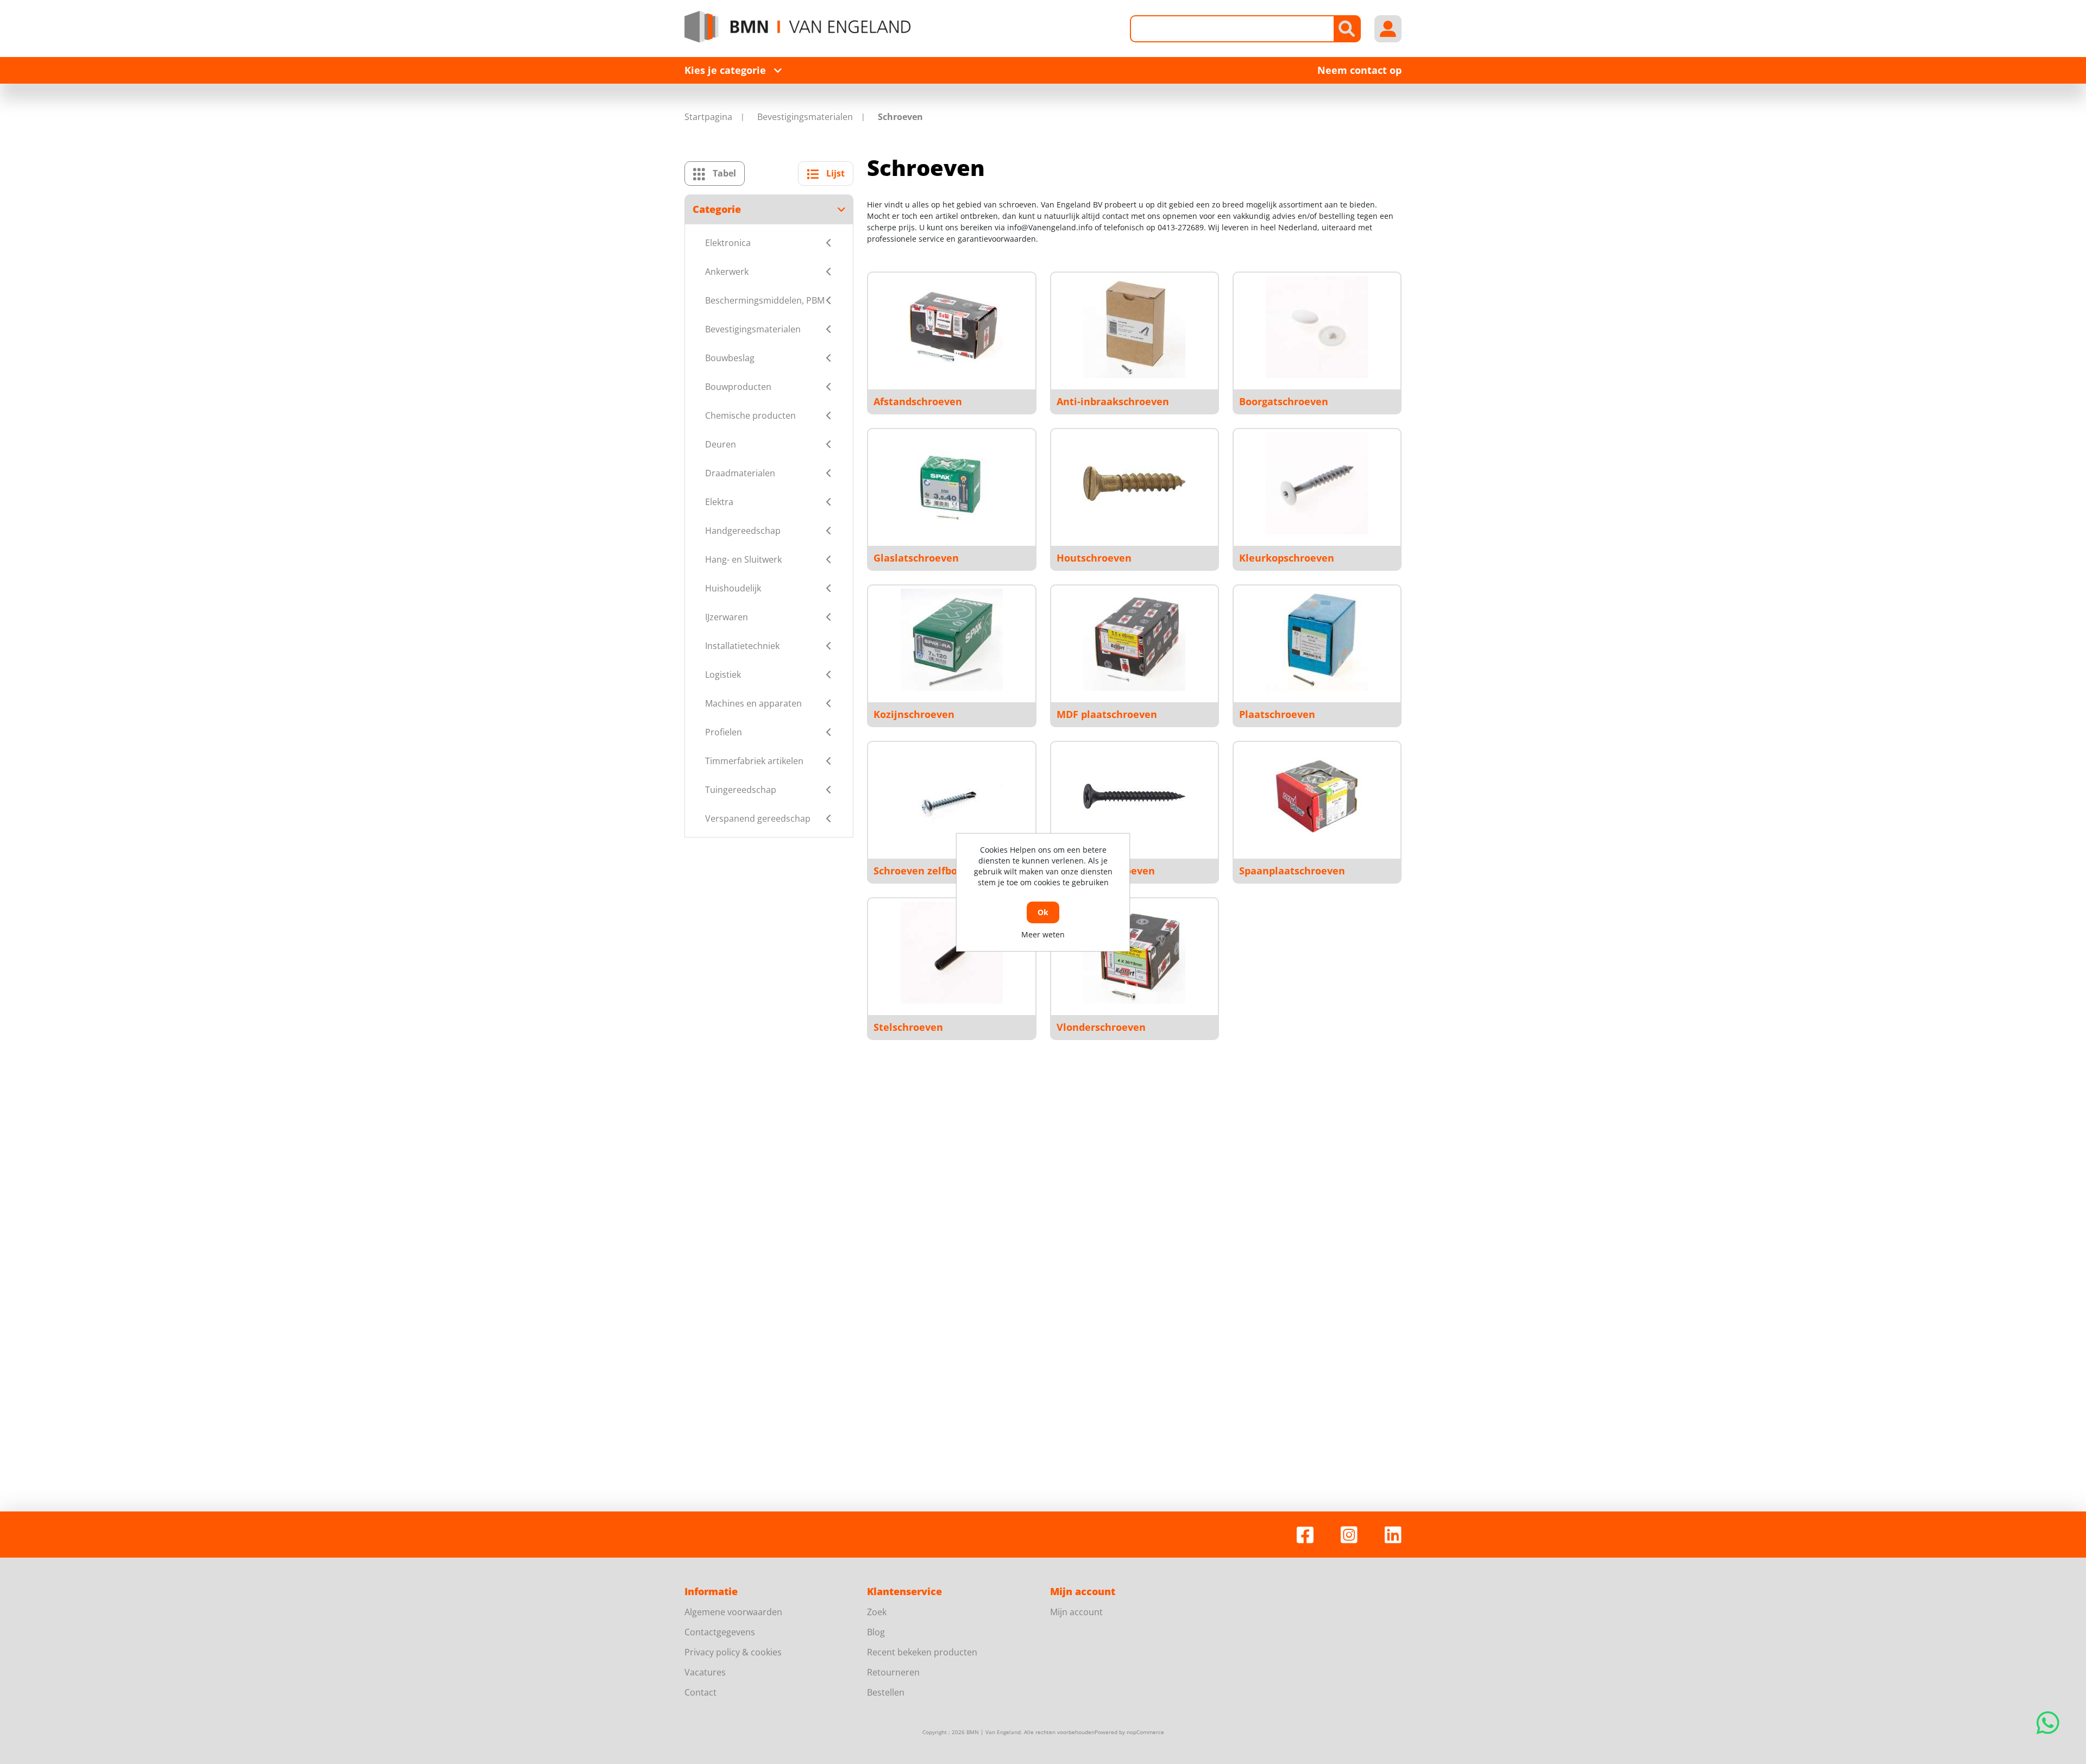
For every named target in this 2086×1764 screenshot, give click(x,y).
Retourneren (893, 1672)
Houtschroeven (1094, 558)
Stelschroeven (908, 1027)
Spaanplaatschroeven (1292, 871)
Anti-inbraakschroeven (1113, 401)
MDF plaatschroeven (1107, 714)
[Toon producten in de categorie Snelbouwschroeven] (1134, 796)
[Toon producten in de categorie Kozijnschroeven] (952, 640)
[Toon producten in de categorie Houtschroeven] (1134, 483)
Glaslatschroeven (916, 558)
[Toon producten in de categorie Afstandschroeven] (952, 327)
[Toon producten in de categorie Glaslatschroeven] (952, 483)
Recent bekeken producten (922, 1652)
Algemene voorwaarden (733, 1612)
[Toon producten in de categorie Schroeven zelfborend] (952, 796)
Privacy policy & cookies (733, 1652)
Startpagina (708, 117)
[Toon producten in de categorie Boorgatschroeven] (1317, 327)
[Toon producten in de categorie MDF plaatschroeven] (1134, 640)
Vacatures (705, 1672)
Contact (700, 1692)
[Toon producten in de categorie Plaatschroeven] (1317, 640)
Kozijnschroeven (914, 714)
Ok (1043, 912)
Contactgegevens (720, 1632)
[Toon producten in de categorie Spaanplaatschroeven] (1317, 796)
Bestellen (886, 1692)
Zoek (877, 1612)
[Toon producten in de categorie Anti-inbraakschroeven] (1134, 327)
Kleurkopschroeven (1287, 558)
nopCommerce (1145, 1732)
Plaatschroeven (1277, 714)
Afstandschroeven (918, 401)
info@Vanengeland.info (1050, 227)
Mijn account (1076, 1612)
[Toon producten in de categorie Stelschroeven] (952, 953)
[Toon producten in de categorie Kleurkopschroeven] (1317, 483)
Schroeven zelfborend (927, 871)
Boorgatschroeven (1284, 401)
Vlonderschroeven (1101, 1027)
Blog (876, 1632)
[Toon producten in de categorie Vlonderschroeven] (1134, 953)
